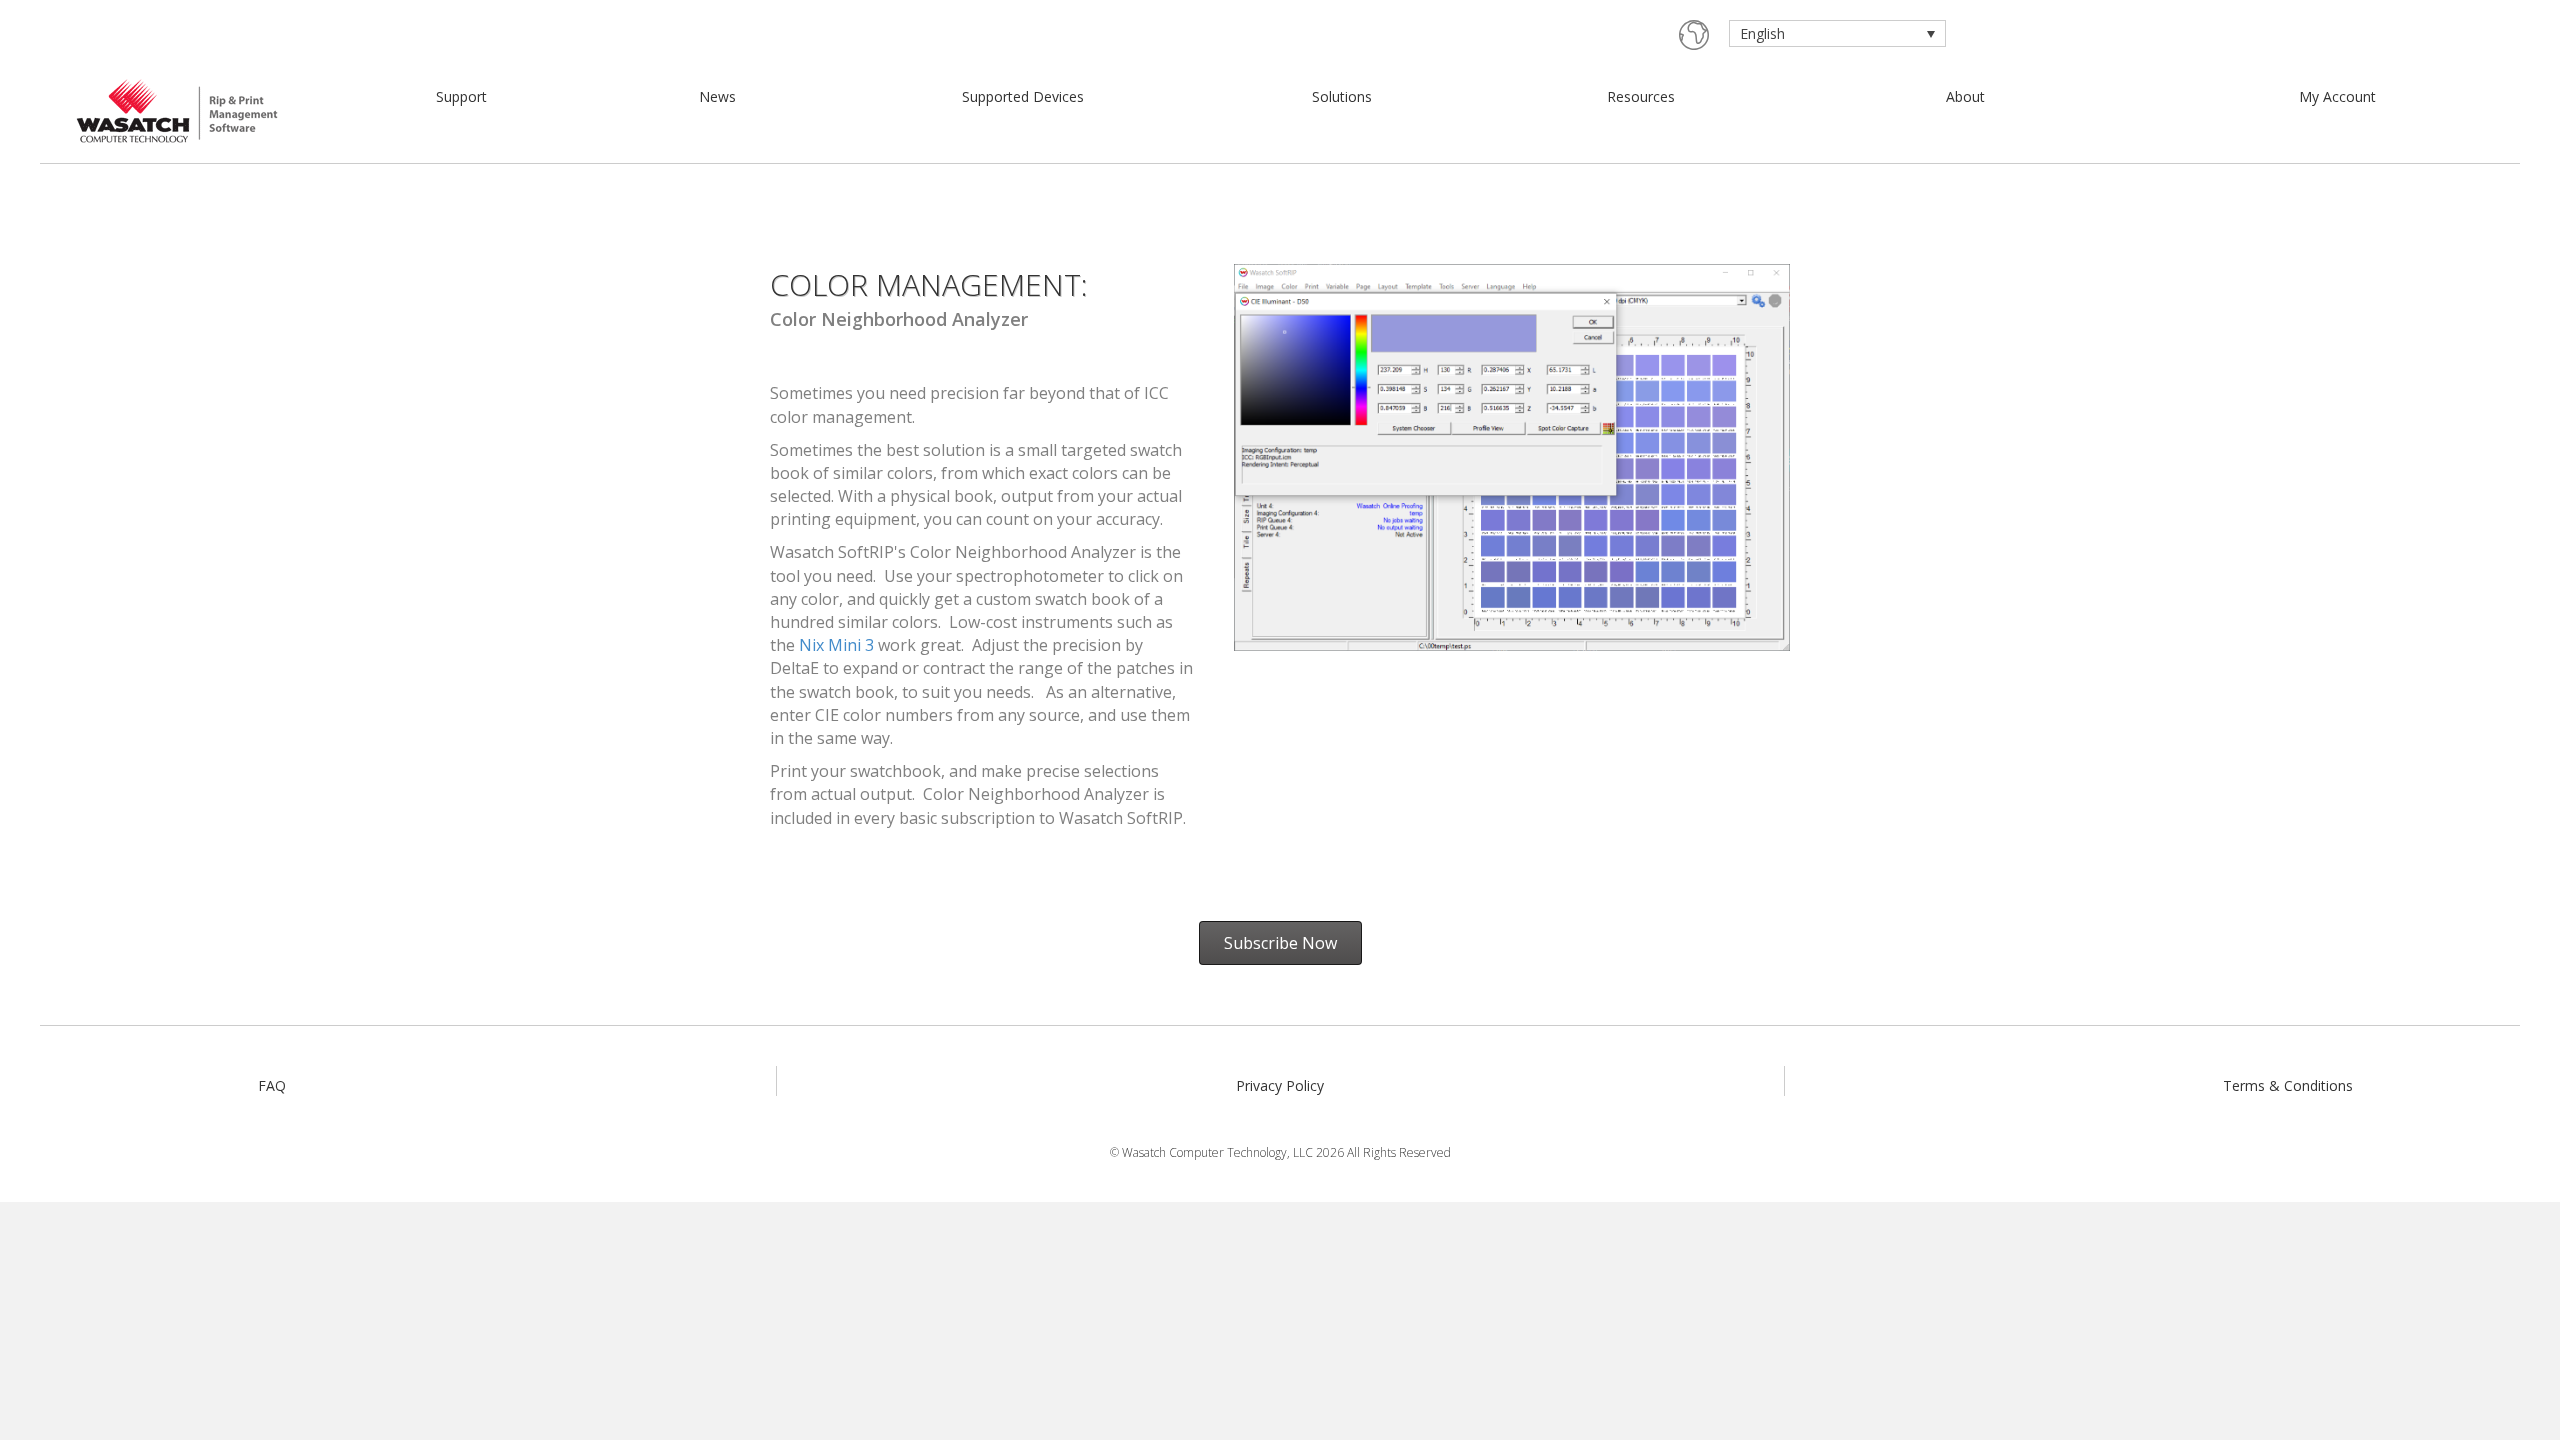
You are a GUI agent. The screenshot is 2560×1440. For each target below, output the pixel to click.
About (1965, 96)
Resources (1641, 96)
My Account (2337, 96)
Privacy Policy (1280, 1085)
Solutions (1342, 96)
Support (461, 96)
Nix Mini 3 (836, 645)
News (717, 96)
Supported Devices (1023, 96)
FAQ (272, 1085)
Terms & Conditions (2288, 1085)
